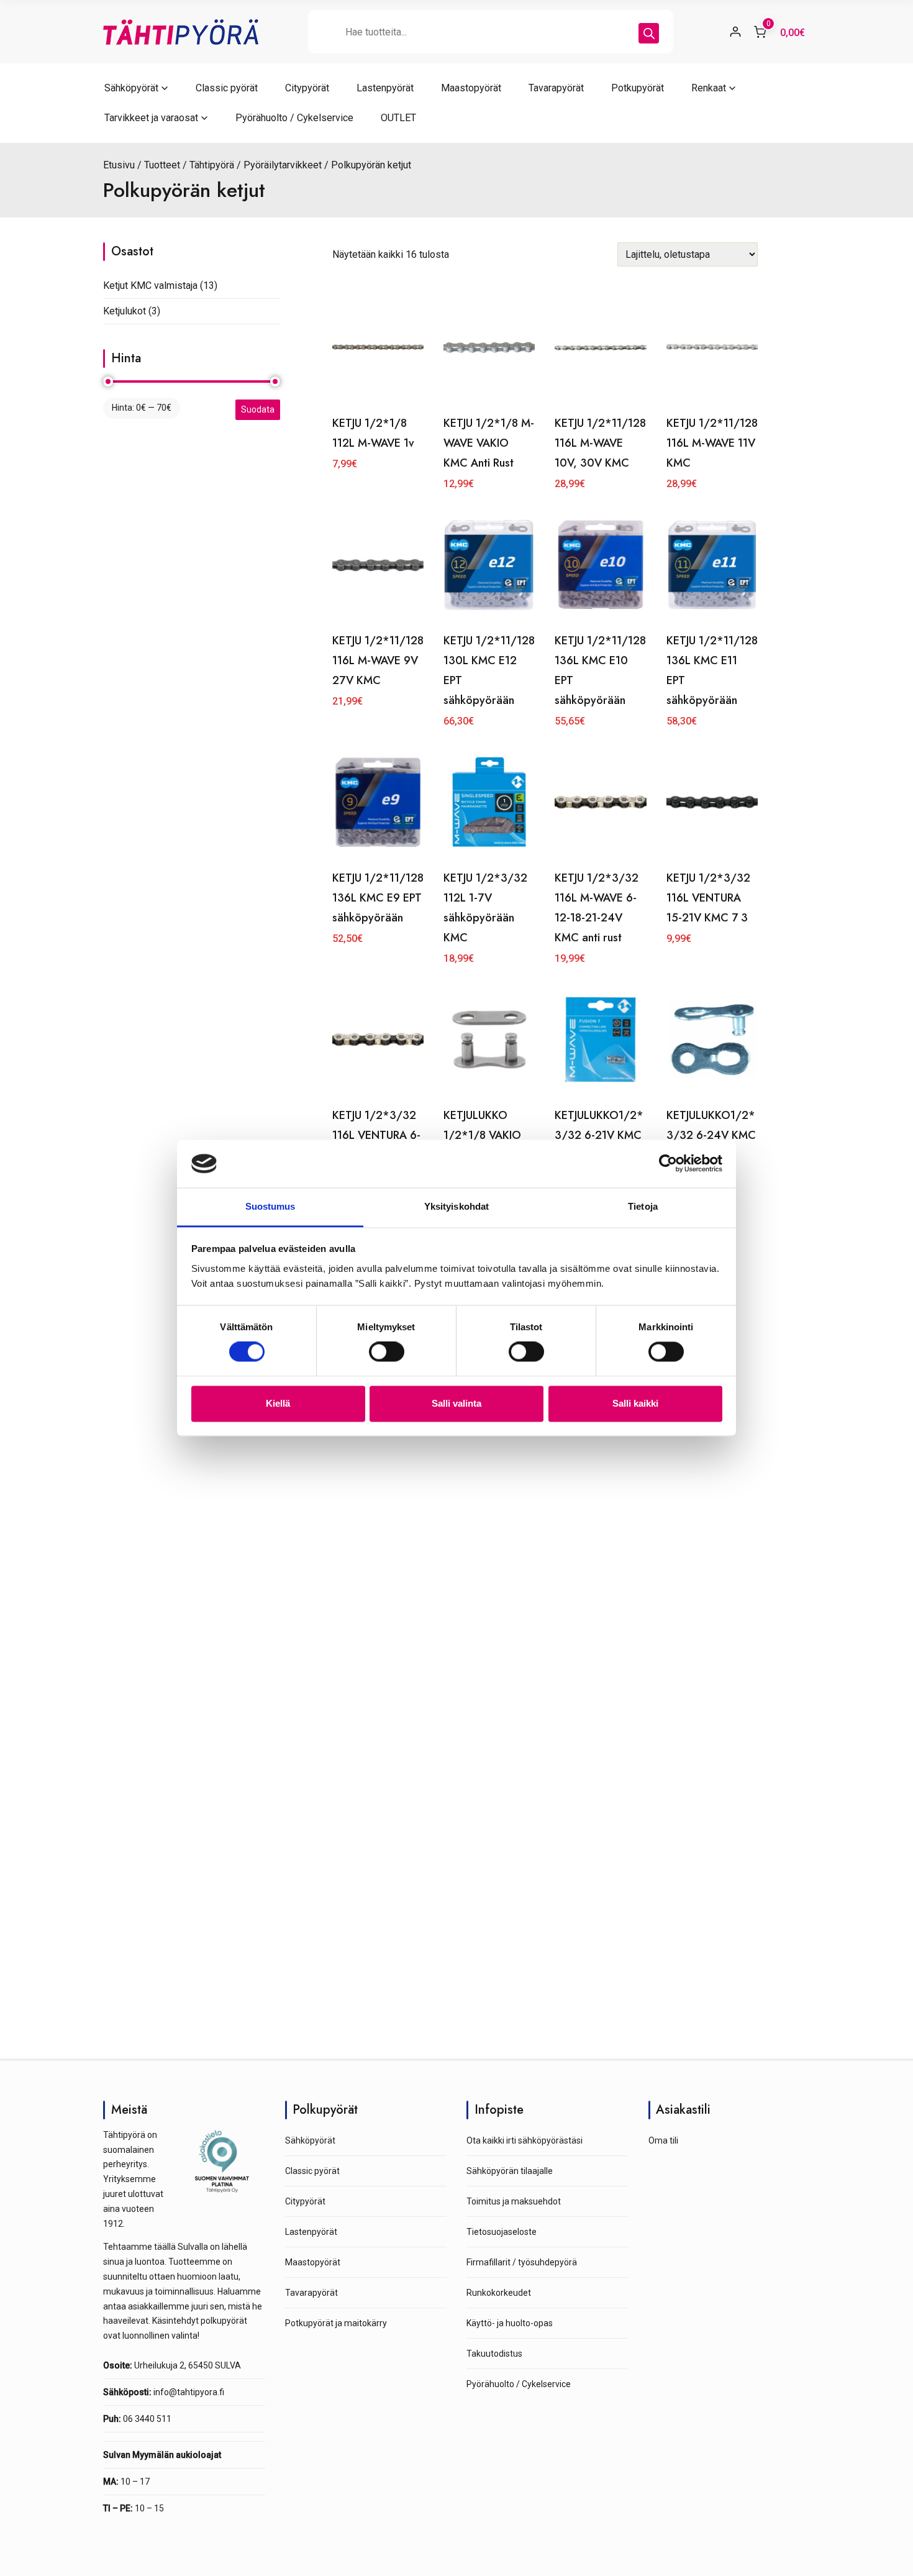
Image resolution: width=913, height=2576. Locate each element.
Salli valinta (457, 1403)
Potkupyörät (638, 88)
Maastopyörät (471, 88)
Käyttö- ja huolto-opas (510, 2323)
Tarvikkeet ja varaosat (151, 118)
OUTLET (398, 118)
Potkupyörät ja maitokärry (336, 2323)
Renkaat (709, 88)
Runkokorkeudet (499, 2293)
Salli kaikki (635, 1403)
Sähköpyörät (131, 88)
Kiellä (278, 1403)
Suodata (258, 409)
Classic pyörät (227, 88)
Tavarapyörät (556, 88)
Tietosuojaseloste (502, 2232)
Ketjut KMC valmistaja (150, 285)
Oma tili (663, 2140)
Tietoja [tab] (643, 1206)
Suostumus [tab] (270, 1206)
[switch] (387, 1352)
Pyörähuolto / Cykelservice (294, 118)
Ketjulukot (125, 311)
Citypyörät (307, 88)
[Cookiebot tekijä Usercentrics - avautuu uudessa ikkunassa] (668, 1164)
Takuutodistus (494, 2354)
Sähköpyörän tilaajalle (510, 2171)
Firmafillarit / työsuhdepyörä (522, 2262)
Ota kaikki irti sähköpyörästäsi (525, 2140)
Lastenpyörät (385, 88)
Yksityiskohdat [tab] (457, 1206)
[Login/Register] (735, 32)
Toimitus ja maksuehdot (514, 2201)
